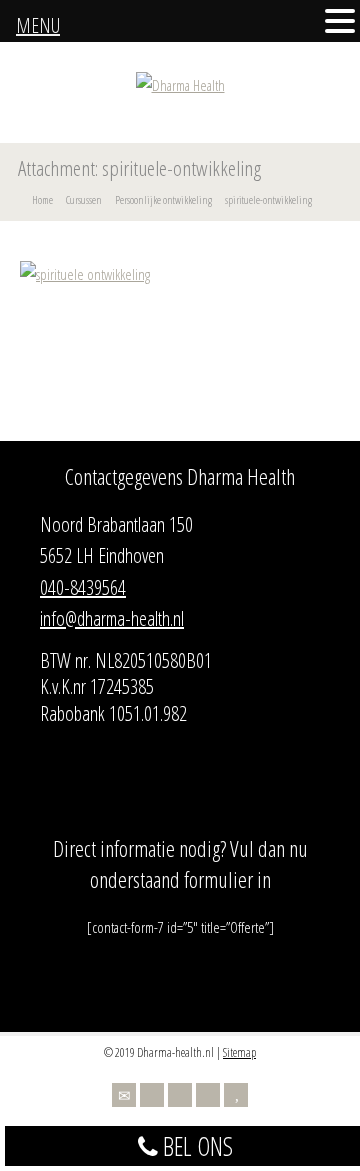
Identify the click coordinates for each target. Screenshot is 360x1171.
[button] (340, 22)
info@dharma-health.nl (112, 618)
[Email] (124, 1095)
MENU (38, 25)
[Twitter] (152, 1095)
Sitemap (239, 1052)
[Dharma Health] (180, 85)
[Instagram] (208, 1095)
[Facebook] (180, 1095)
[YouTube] (236, 1095)
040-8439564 (83, 587)
